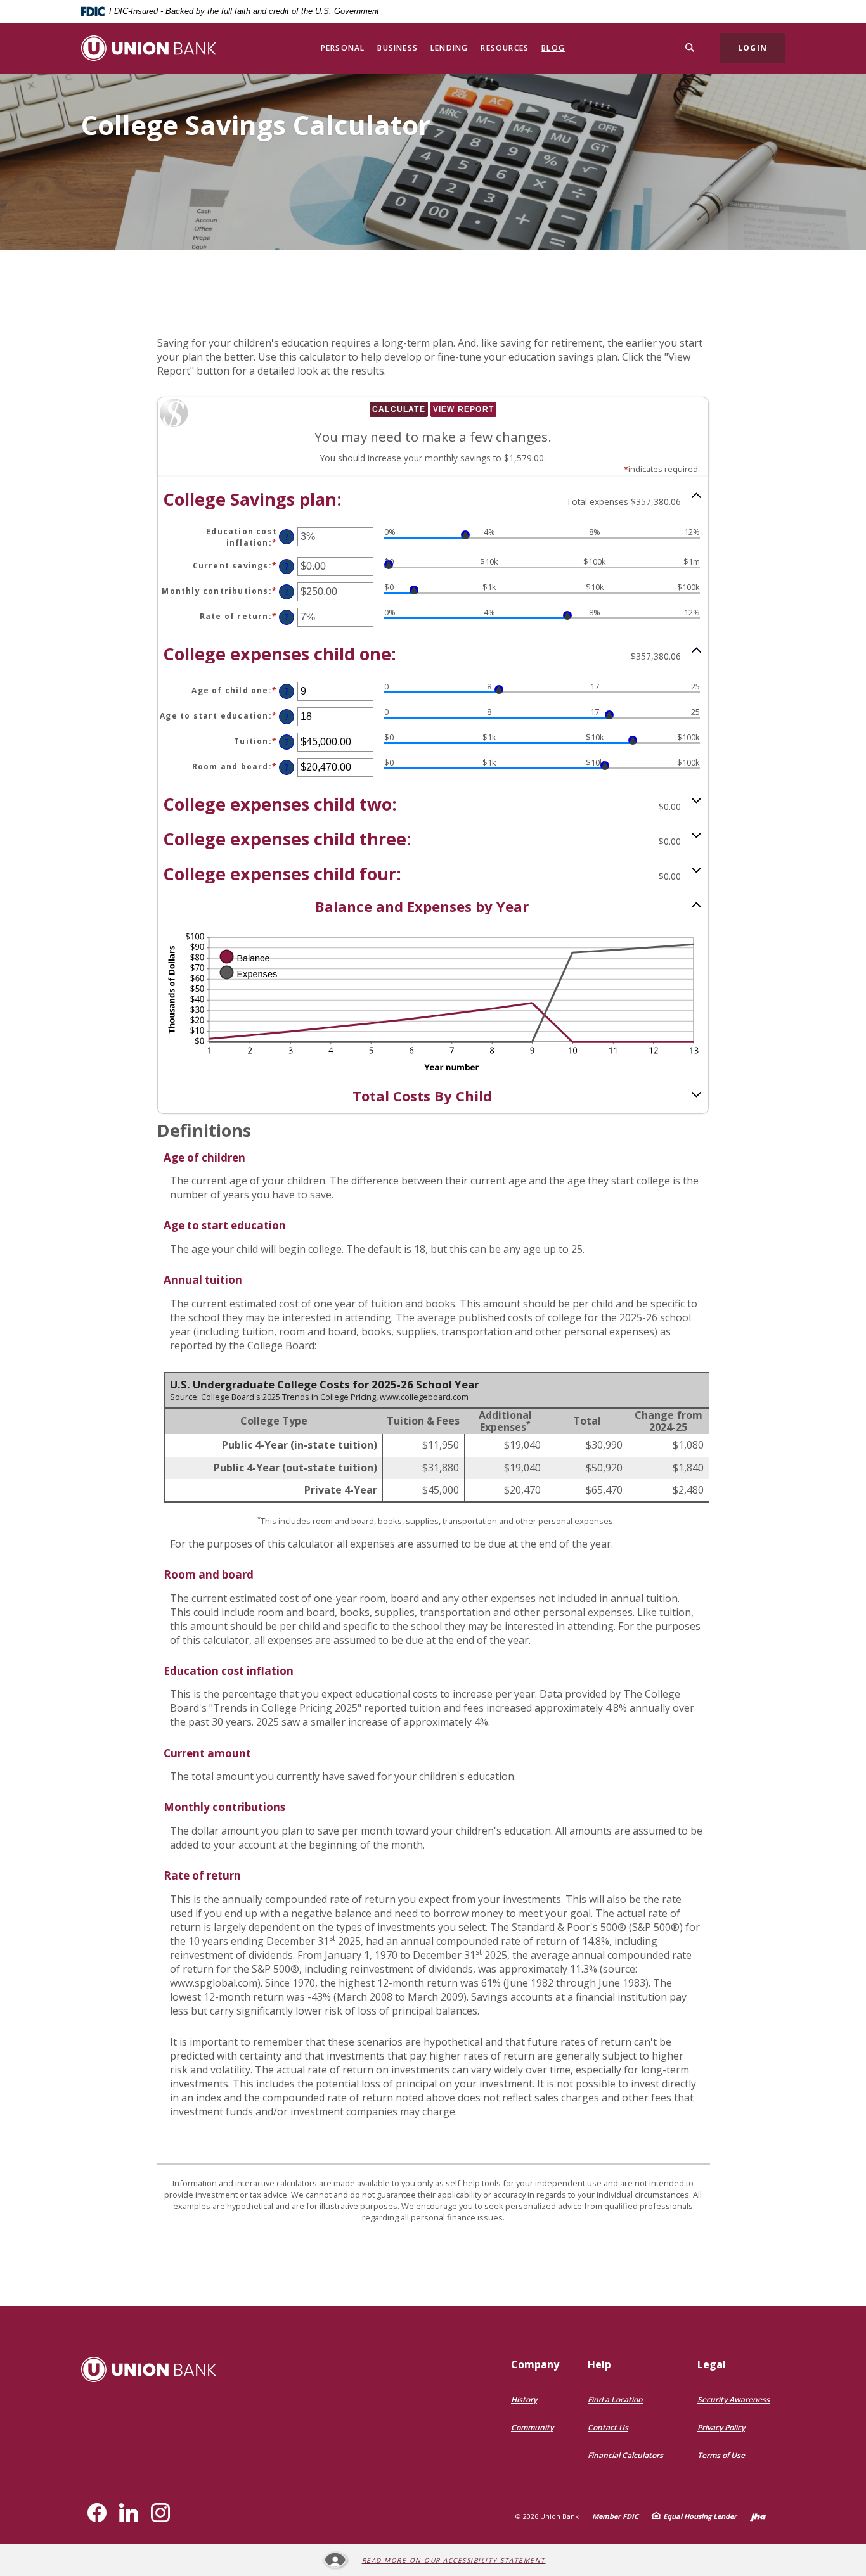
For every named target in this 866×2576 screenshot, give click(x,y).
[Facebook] (97, 2513)
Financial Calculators (625, 2455)
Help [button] (599, 2364)
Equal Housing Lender (700, 2516)
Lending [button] (449, 48)
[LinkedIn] (129, 2513)
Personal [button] (343, 48)
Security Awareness (734, 2400)
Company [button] (535, 2364)
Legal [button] (712, 2364)
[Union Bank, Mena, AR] (149, 48)
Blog (553, 48)
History (524, 2400)
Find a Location (615, 2400)
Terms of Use (721, 2455)
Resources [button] (505, 48)
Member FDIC (615, 2516)
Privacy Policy (721, 2427)
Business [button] (397, 48)
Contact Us (608, 2427)
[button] (433, 499)
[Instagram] (160, 2513)
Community (532, 2427)
